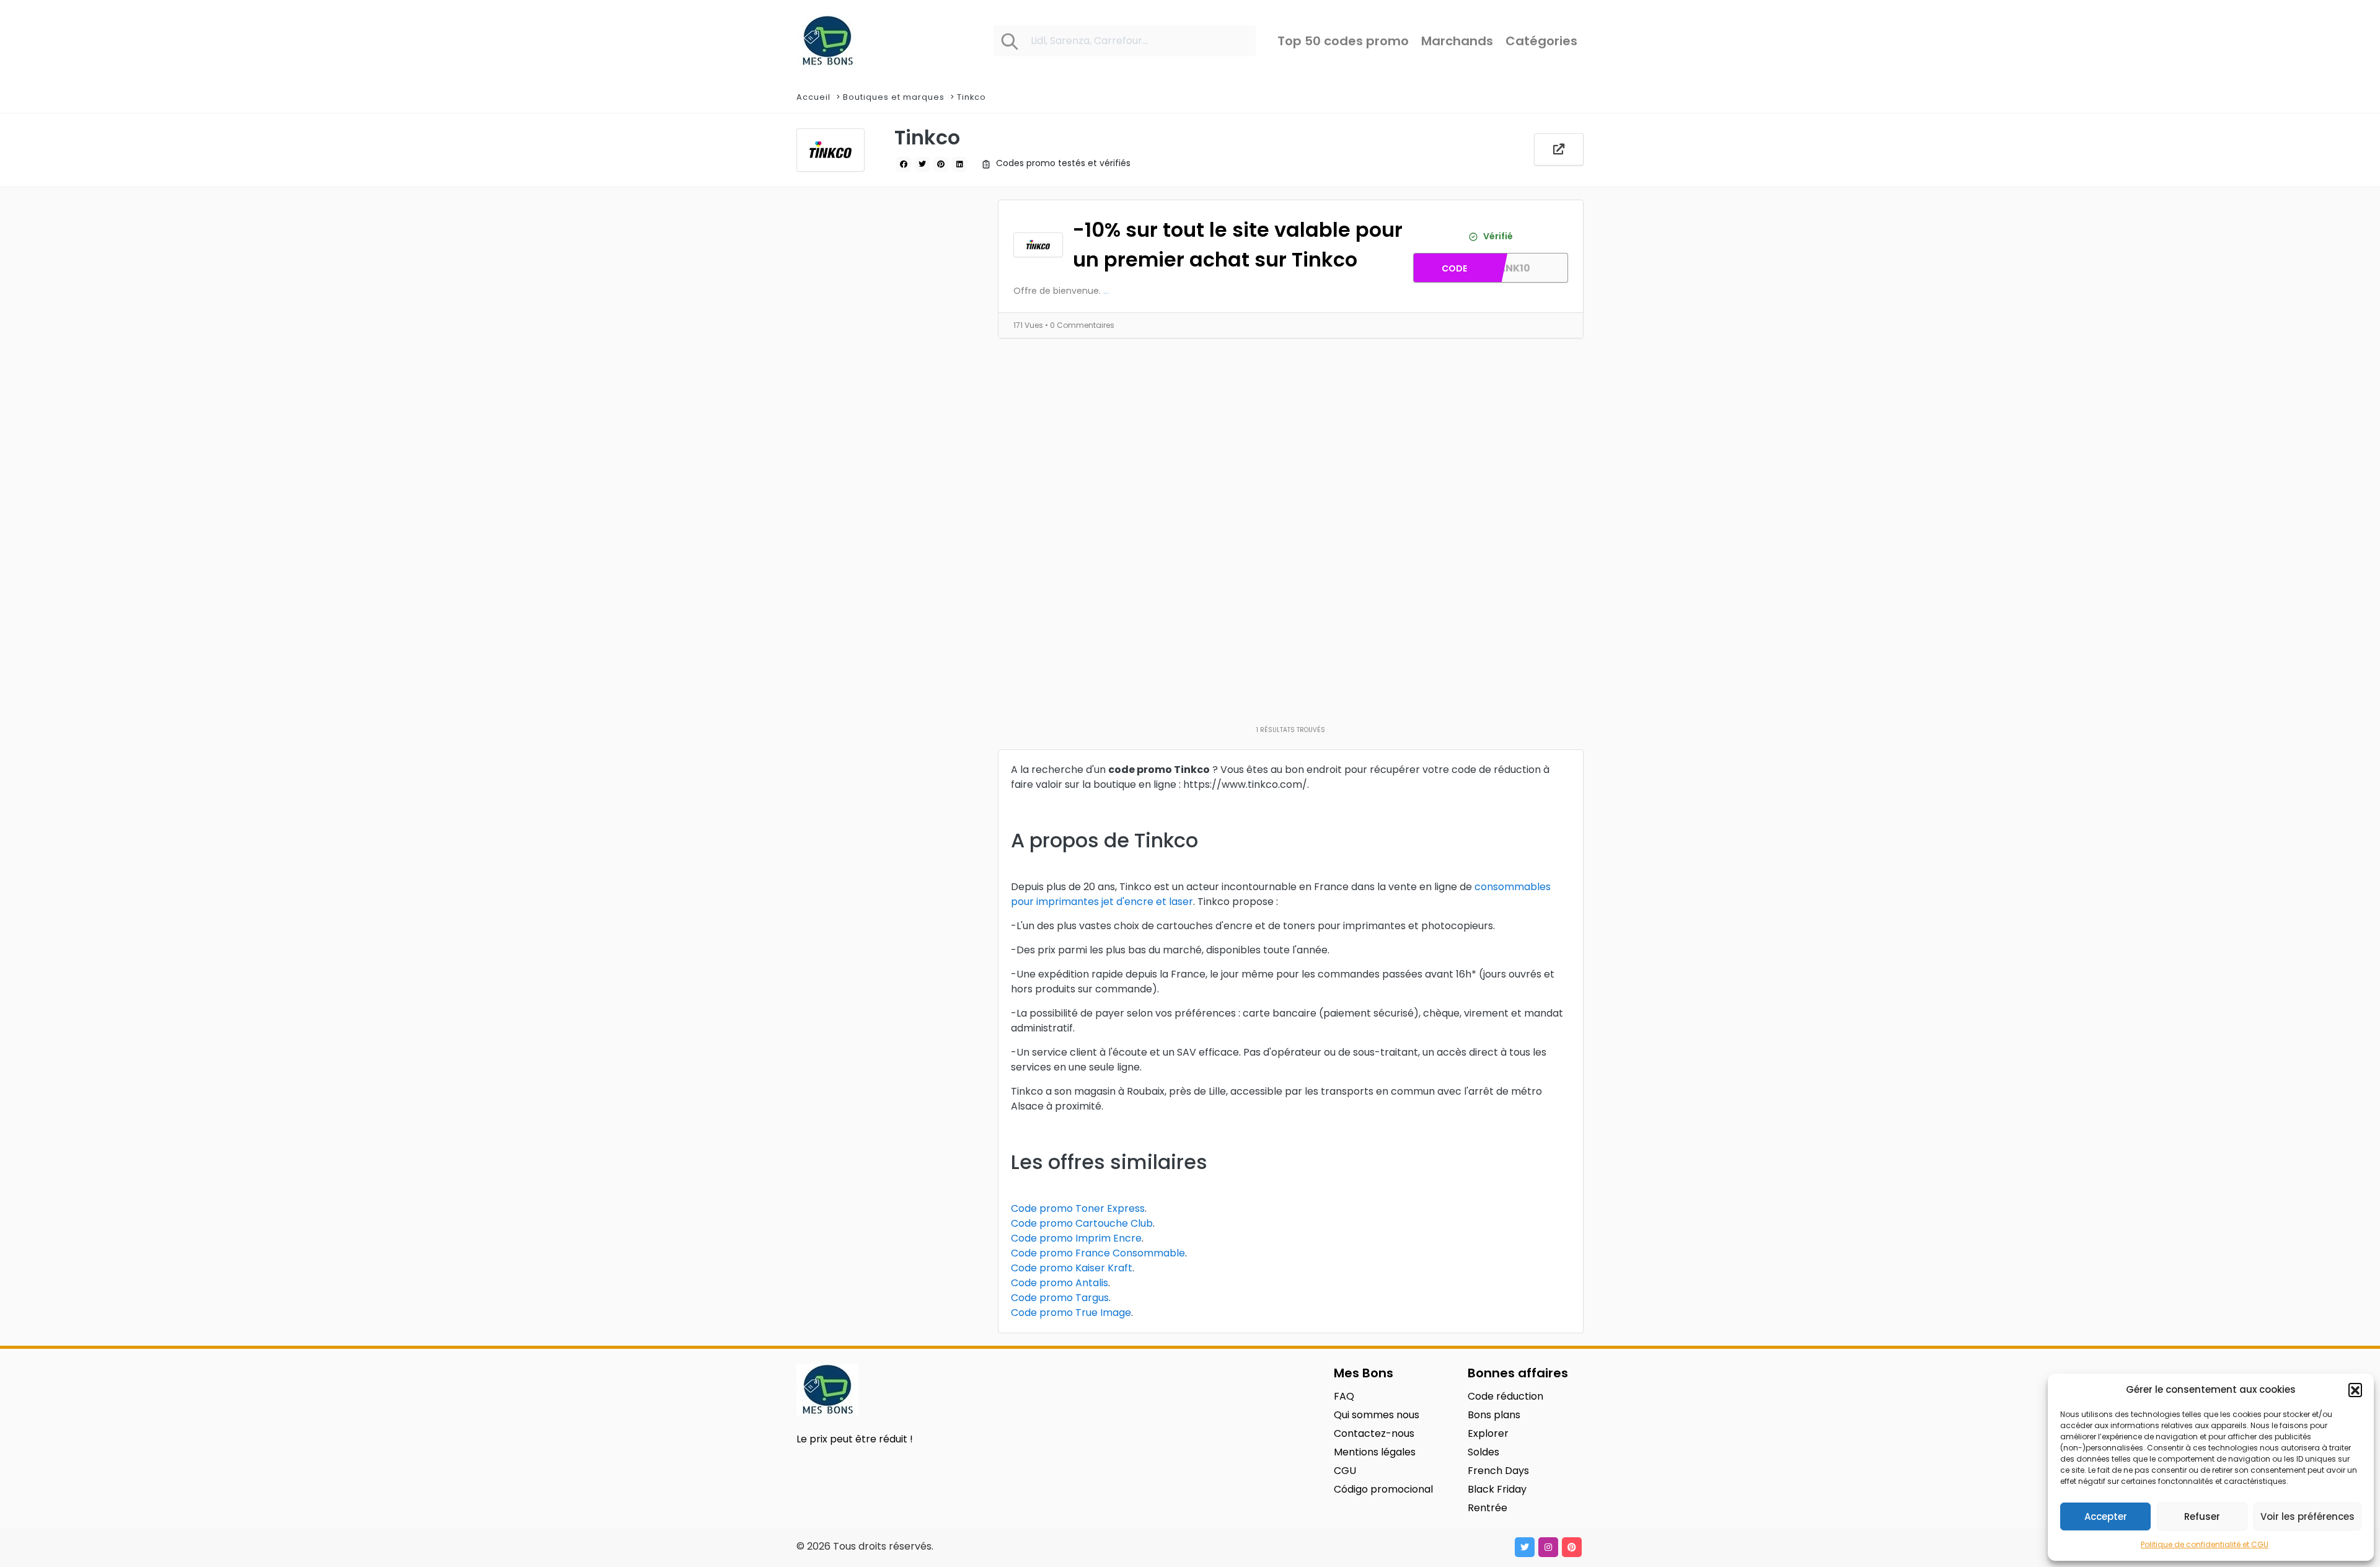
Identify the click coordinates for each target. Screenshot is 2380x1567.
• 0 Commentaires (1080, 325)
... (1106, 291)
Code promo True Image (1071, 1313)
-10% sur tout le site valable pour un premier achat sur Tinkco (1238, 245)
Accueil (813, 97)
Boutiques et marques (894, 97)
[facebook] (904, 164)
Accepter (2106, 1516)
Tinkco (972, 97)
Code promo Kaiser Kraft (1072, 1268)
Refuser (2202, 1516)
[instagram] (1548, 1547)
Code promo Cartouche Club (1082, 1223)
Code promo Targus (1060, 1298)
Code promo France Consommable (1098, 1253)
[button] (2355, 1390)
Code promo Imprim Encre (1076, 1238)
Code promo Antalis (1060, 1283)
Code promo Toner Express (1078, 1208)
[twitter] (922, 164)
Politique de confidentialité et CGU (2205, 1544)
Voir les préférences (2307, 1516)
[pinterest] (941, 164)
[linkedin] (959, 164)
